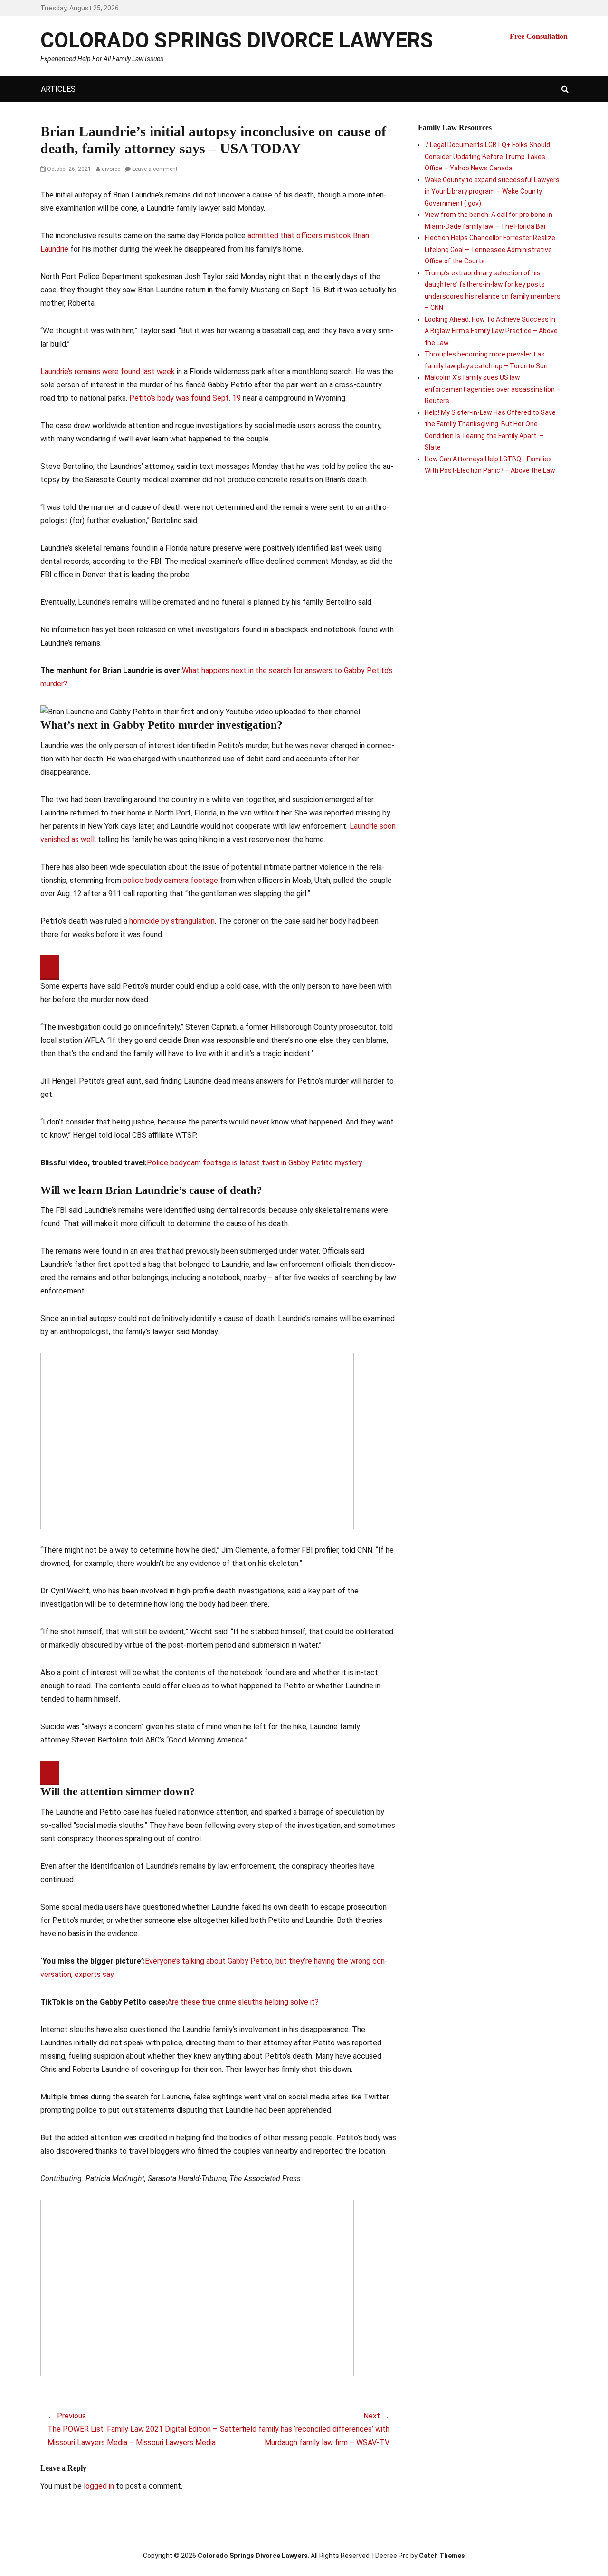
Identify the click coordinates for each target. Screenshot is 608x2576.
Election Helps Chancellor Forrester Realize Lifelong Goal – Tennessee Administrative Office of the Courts (490, 249)
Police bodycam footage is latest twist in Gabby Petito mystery (255, 1163)
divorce (111, 169)
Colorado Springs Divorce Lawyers (237, 40)
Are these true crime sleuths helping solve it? (243, 2002)
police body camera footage (171, 880)
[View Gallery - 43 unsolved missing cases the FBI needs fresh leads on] (197, 2287)
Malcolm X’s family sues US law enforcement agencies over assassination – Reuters (493, 389)
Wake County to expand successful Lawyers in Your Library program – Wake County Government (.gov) (492, 192)
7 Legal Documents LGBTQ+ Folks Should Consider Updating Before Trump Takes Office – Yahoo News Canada (487, 156)
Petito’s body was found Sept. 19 (186, 398)
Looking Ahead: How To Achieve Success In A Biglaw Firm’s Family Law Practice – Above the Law (491, 331)
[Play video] (50, 968)
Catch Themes (442, 2556)
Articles (58, 89)
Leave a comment (155, 169)
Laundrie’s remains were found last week (108, 371)
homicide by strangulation (172, 921)
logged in (99, 2486)
